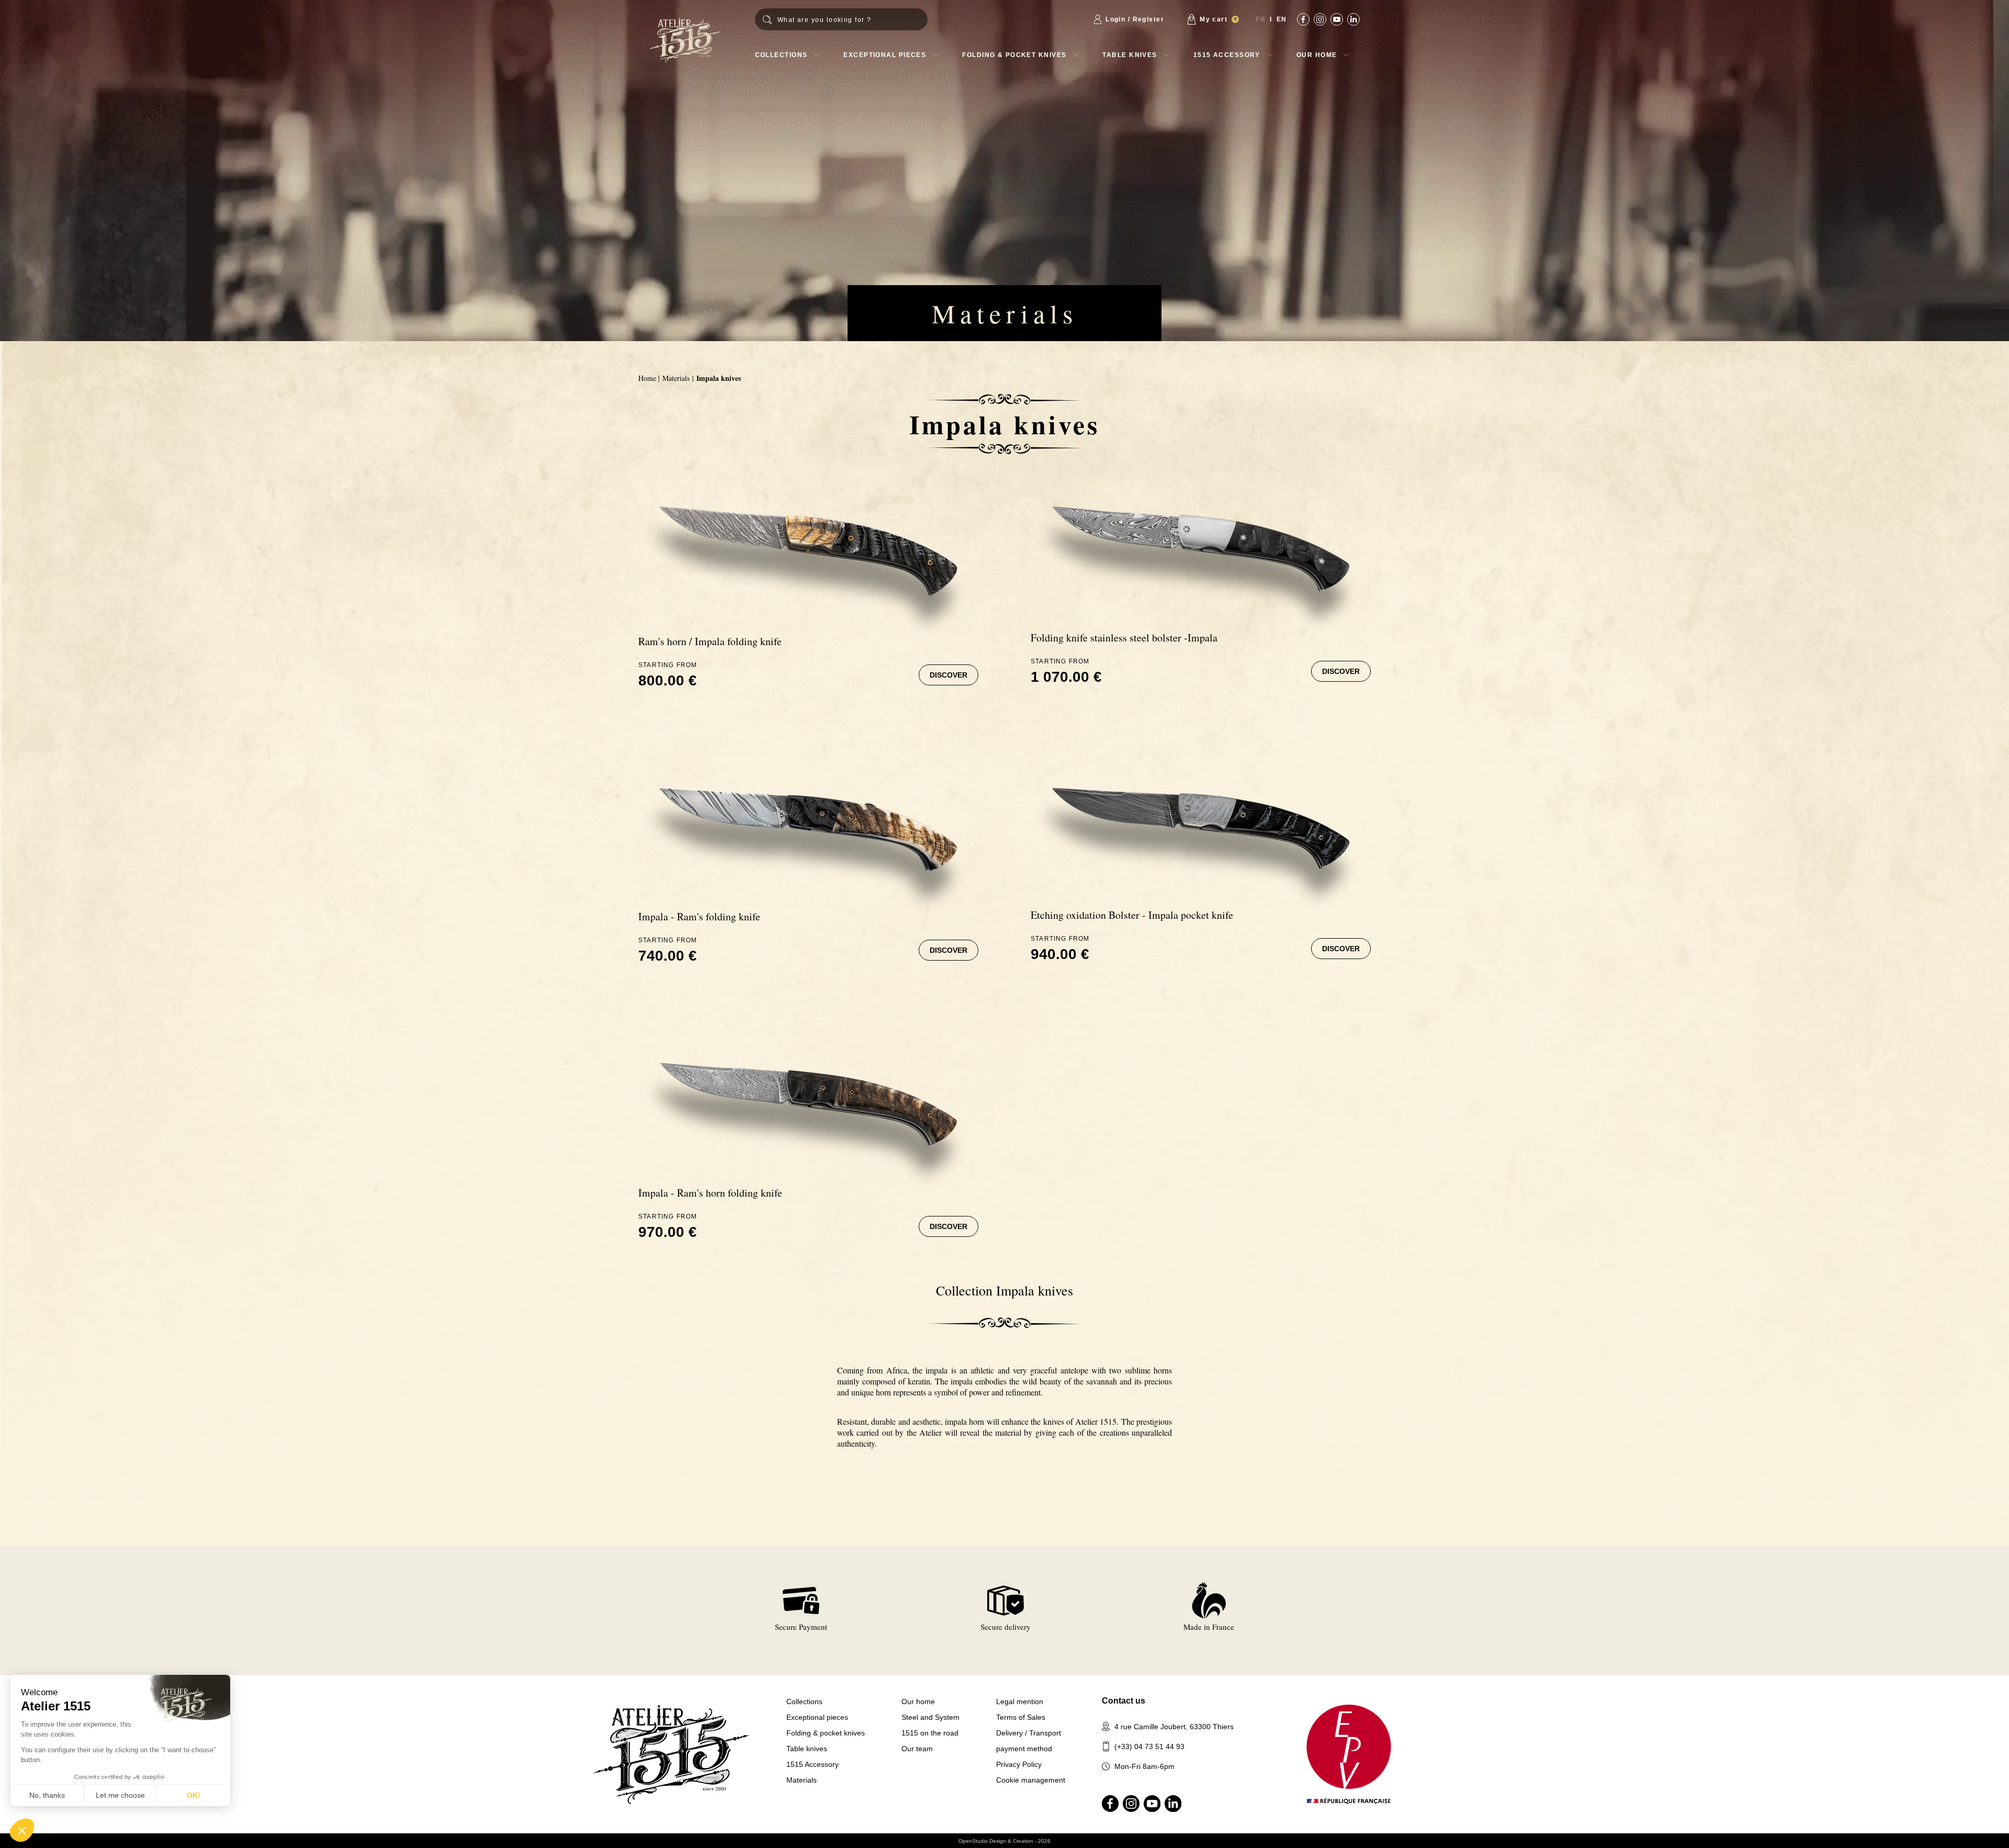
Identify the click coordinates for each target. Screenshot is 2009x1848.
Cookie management (1031, 1780)
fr (1261, 19)
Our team (917, 1749)
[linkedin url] (1353, 19)
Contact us (1124, 1701)
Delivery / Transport (1029, 1733)
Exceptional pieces (885, 55)
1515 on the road (930, 1733)
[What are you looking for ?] (841, 19)
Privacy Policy (1019, 1764)
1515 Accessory (1227, 55)
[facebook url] (1303, 19)
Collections (781, 55)
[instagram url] (1320, 19)
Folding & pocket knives (1014, 55)
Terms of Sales (1021, 1717)
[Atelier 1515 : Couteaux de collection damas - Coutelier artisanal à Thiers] (685, 40)
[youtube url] (1337, 19)
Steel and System (930, 1717)
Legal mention (1020, 1701)
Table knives (1130, 55)
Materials (802, 1780)
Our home (1317, 55)
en (1282, 19)
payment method (1024, 1749)
